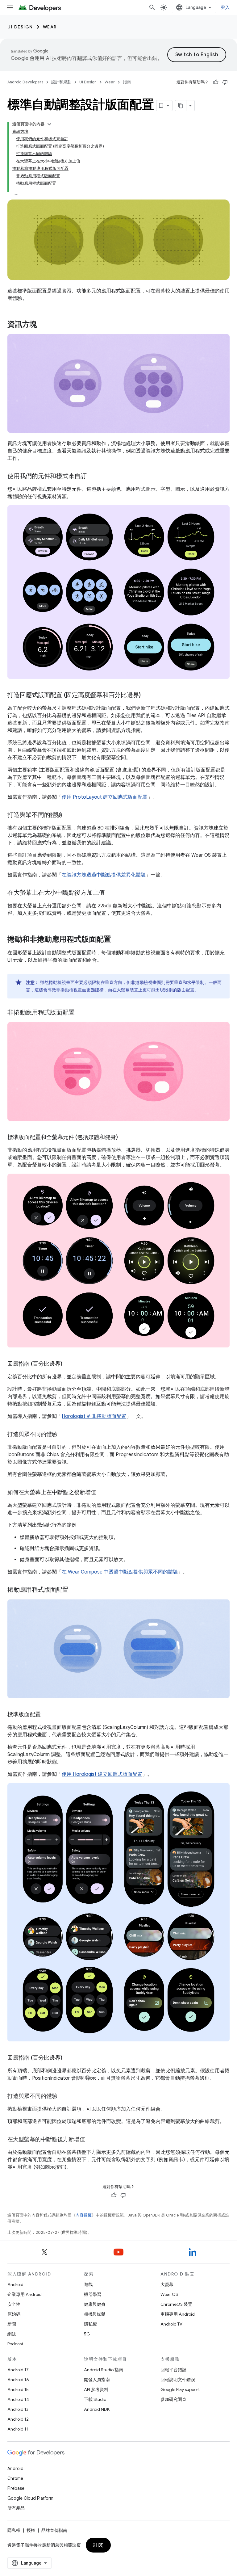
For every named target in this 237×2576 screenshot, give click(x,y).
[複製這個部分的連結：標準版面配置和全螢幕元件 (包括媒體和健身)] (124, 1138)
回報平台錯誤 (173, 2370)
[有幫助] (216, 82)
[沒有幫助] (225, 82)
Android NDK (97, 2409)
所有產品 (16, 2508)
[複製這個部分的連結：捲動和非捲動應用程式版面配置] (117, 940)
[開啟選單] (10, 7)
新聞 (12, 2324)
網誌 (12, 2334)
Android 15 (18, 2389)
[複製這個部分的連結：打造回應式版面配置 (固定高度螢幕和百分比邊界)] (147, 695)
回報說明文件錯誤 (178, 2380)
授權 (31, 2530)
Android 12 (18, 2419)
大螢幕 (167, 2284)
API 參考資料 (96, 2389)
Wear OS (169, 2294)
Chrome (15, 2478)
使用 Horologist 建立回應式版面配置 (102, 1774)
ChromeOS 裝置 (176, 2304)
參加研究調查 (173, 2399)
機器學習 (93, 2294)
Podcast (15, 2344)
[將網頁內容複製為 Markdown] (181, 106)
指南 (127, 82)
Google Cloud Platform (30, 2498)
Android (15, 2284)
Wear (50, 27)
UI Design (20, 27)
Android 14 (18, 2399)
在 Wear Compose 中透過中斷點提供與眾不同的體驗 (120, 1572)
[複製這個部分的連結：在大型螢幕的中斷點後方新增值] (91, 2140)
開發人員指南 (97, 2380)
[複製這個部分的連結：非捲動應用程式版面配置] (81, 1013)
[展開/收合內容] (49, 124)
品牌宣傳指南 (54, 2530)
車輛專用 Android (178, 2314)
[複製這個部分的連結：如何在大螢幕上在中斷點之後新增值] (102, 1493)
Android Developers (25, 82)
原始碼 (14, 2314)
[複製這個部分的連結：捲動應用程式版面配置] (75, 1590)
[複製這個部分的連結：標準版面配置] (47, 1715)
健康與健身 (95, 2304)
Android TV (171, 2324)
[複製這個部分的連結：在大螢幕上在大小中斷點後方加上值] (111, 893)
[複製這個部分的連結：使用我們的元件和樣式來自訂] (93, 477)
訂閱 (98, 2545)
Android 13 (18, 2409)
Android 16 (18, 2380)
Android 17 (18, 2370)
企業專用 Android (25, 2294)
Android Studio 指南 (104, 2370)
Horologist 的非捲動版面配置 (94, 1416)
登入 (225, 7)
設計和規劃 (61, 82)
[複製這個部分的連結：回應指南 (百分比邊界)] (69, 1364)
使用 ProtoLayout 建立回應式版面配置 (105, 797)
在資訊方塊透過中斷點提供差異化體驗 (104, 875)
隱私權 (90, 2324)
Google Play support (180, 2389)
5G (87, 2334)
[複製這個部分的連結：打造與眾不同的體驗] (69, 815)
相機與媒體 (95, 2314)
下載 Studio (95, 2399)
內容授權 (84, 2215)
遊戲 (88, 2284)
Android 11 (18, 2429)
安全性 (14, 2304)
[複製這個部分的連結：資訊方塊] (43, 325)
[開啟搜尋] (152, 7)
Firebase (16, 2488)
